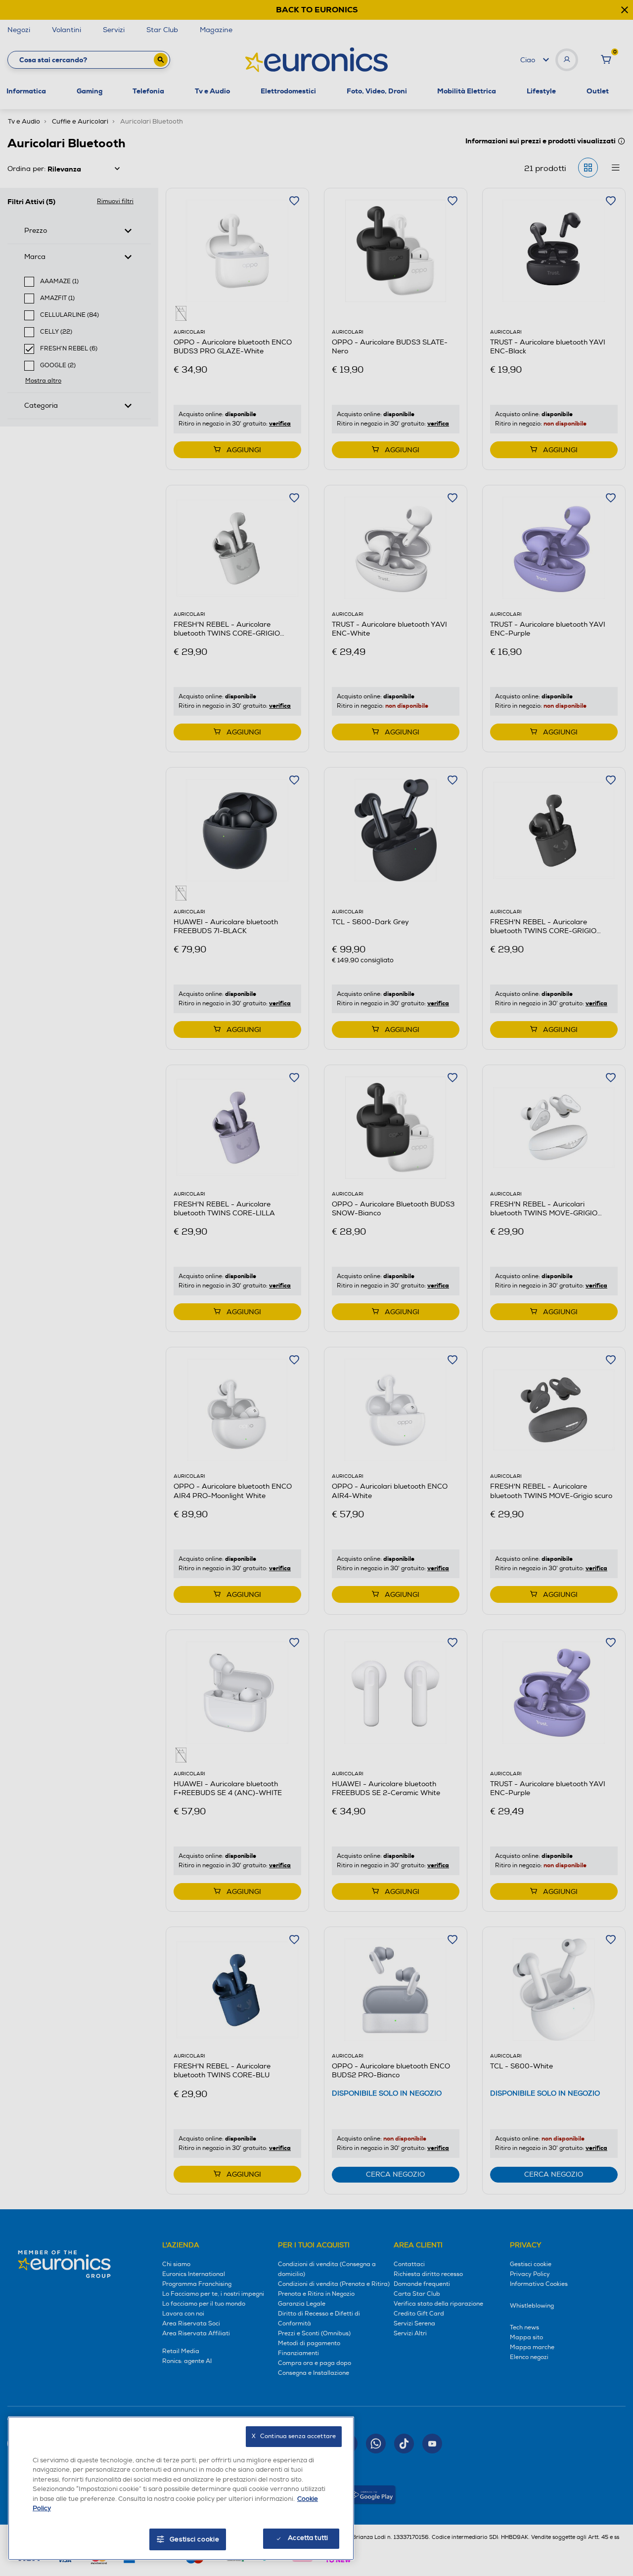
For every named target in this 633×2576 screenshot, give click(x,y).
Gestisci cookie (195, 2539)
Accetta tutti (308, 2538)
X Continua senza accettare (294, 2436)
